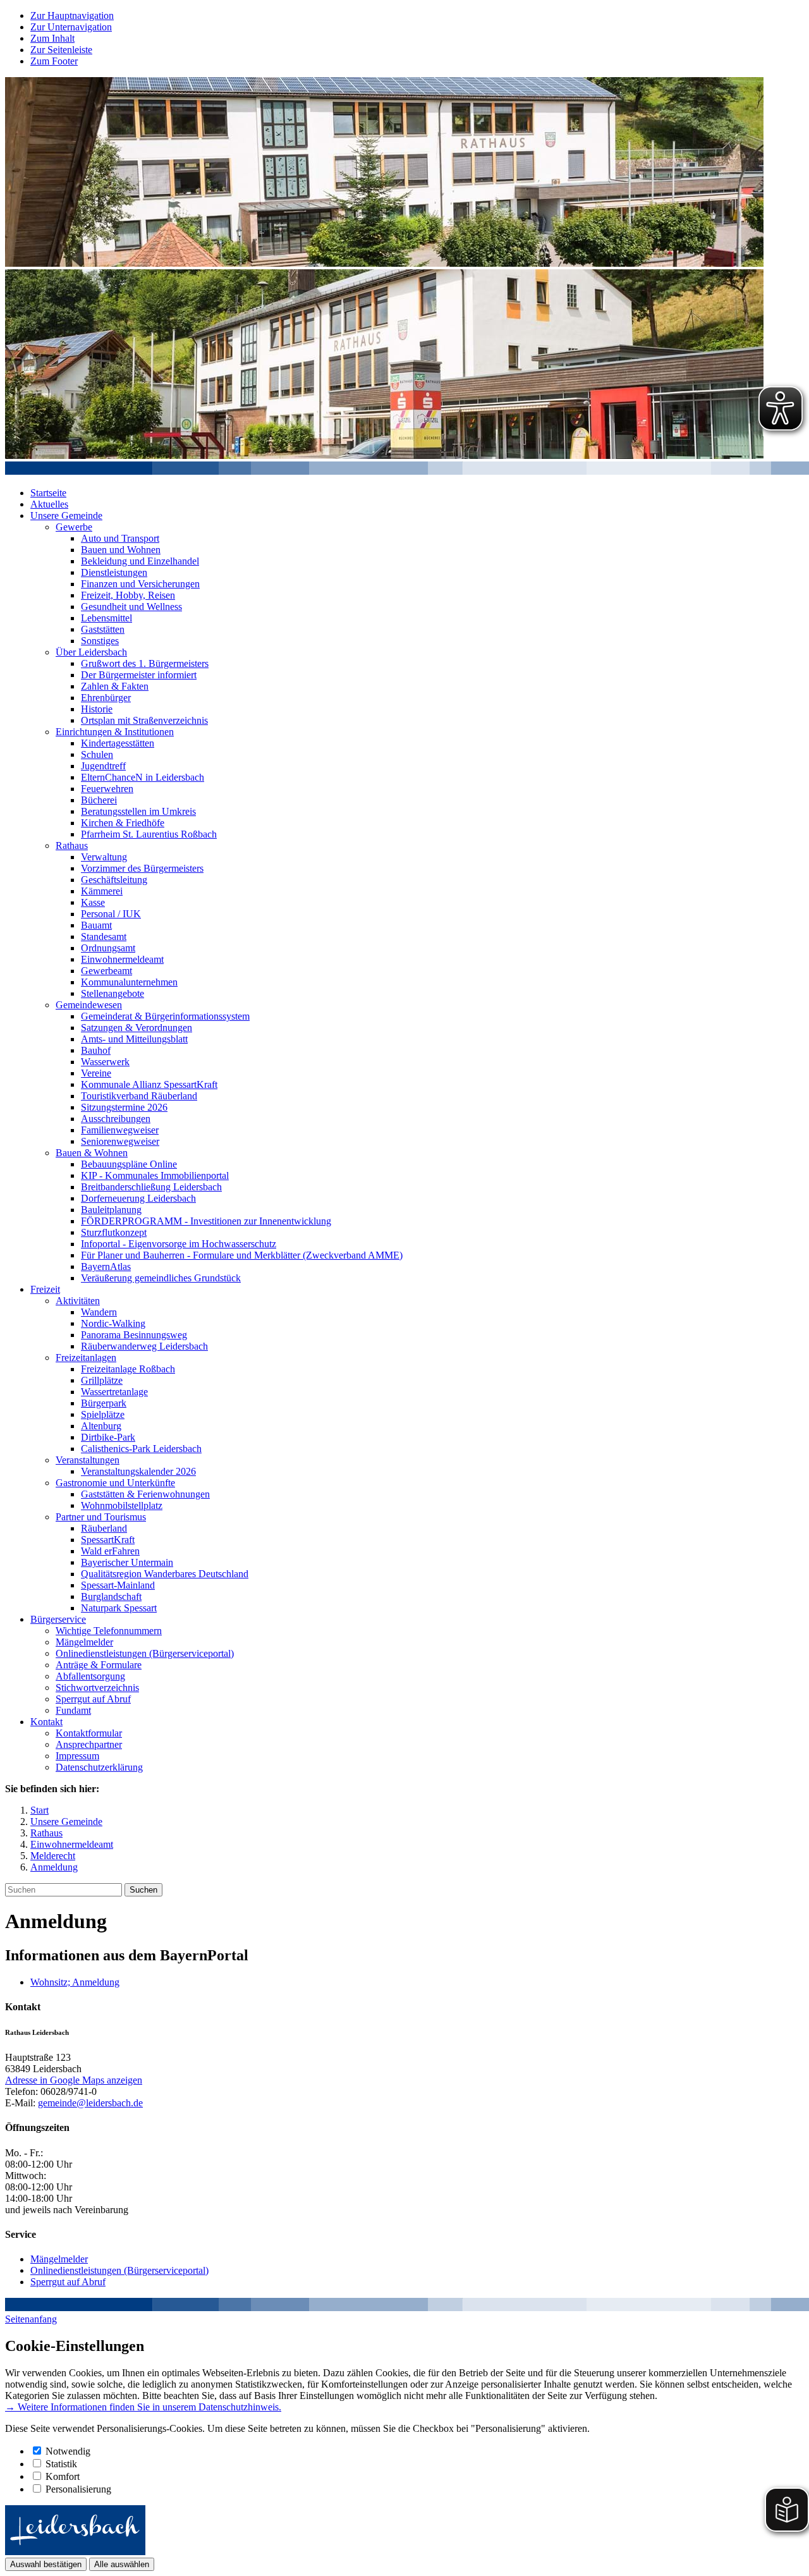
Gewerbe (74, 527)
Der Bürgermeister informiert (139, 675)
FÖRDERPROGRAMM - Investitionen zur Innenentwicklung (206, 1221)
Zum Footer (54, 61)
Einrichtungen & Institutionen (115, 732)
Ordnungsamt (108, 948)
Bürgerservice (58, 1619)
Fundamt (73, 1710)
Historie (97, 709)
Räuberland (104, 1528)
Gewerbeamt (106, 971)
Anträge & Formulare (99, 1665)
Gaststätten (103, 629)
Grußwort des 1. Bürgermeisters (145, 663)
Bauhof (96, 1050)
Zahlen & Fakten (115, 686)
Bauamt (96, 925)
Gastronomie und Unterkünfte (115, 1483)
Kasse (93, 902)
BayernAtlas (106, 1267)
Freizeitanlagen (86, 1358)
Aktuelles (49, 504)
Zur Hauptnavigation (72, 15)
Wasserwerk (105, 1062)
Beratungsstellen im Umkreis (138, 811)
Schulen (97, 754)
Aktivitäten (78, 1301)
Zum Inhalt (52, 38)
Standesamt (104, 937)
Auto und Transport (120, 538)
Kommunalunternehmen (129, 982)
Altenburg (101, 1426)
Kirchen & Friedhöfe (123, 823)
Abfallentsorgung (90, 1676)
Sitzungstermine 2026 (124, 1107)
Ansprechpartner (89, 1744)
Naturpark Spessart (119, 1608)
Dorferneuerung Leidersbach (138, 1198)
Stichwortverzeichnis (97, 1688)
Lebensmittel (106, 618)
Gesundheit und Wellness (131, 607)
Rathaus (72, 845)
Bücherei (99, 800)
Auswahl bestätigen (46, 2564)
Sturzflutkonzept (114, 1232)
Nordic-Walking (113, 1323)
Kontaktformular (89, 1733)
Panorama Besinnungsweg (134, 1335)
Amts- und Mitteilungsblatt (134, 1039)
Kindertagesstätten (118, 743)
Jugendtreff (103, 766)
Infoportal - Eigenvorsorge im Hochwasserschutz (179, 1244)
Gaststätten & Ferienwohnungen (145, 1494)
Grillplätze (102, 1380)
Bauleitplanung (111, 1210)
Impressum (77, 1756)
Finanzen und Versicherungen (140, 584)
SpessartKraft (108, 1540)
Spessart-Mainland (118, 1585)
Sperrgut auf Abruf (93, 1699)
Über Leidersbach (91, 652)
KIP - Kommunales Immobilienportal (155, 1175)
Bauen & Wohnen (92, 1153)
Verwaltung (104, 857)
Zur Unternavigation (71, 27)
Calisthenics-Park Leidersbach (141, 1449)
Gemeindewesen (89, 1005)
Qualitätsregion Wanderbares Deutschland (165, 1574)
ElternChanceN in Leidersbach (143, 777)
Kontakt (46, 1722)
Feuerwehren (107, 789)
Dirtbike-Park (108, 1437)
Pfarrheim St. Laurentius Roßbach (149, 834)
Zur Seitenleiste (61, 50)
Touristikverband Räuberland (139, 1096)
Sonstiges (100, 641)
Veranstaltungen (88, 1460)
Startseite (48, 493)
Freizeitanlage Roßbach (128, 1369)
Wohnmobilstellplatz (122, 1505)
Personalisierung (78, 2489)
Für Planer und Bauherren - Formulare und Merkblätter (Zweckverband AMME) (242, 1255)
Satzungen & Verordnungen (137, 1028)
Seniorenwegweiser (120, 1141)
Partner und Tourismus (101, 1517)
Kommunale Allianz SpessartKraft (149, 1084)
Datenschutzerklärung (99, 1767)
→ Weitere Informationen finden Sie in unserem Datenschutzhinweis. (143, 2407)
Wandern (99, 1312)
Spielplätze (103, 1414)
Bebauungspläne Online (129, 1164)
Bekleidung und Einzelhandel (140, 561)
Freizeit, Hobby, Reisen (128, 595)
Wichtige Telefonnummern (109, 1631)
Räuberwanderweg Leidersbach (144, 1346)
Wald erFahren (110, 1551)
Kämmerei (102, 891)
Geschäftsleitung (114, 880)
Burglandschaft (111, 1596)
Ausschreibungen (116, 1119)
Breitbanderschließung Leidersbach (151, 1187)
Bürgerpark (104, 1403)
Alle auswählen (122, 2564)
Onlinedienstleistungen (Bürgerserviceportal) (145, 1653)
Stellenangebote (113, 993)
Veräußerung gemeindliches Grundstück (161, 1278)
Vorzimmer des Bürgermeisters (142, 868)
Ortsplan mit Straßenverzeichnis (144, 720)
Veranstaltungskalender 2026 (138, 1471)
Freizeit (45, 1289)
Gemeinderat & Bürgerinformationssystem (165, 1016)
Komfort (63, 2476)
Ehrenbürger (106, 698)
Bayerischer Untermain (127, 1562)
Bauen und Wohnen (121, 550)
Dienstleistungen (114, 572)
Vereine (96, 1073)
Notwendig (68, 2451)
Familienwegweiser (120, 1130)
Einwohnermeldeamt (122, 959)
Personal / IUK (111, 914)
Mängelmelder (84, 1642)
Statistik (61, 2464)
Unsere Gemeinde (66, 516)
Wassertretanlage (114, 1392)
